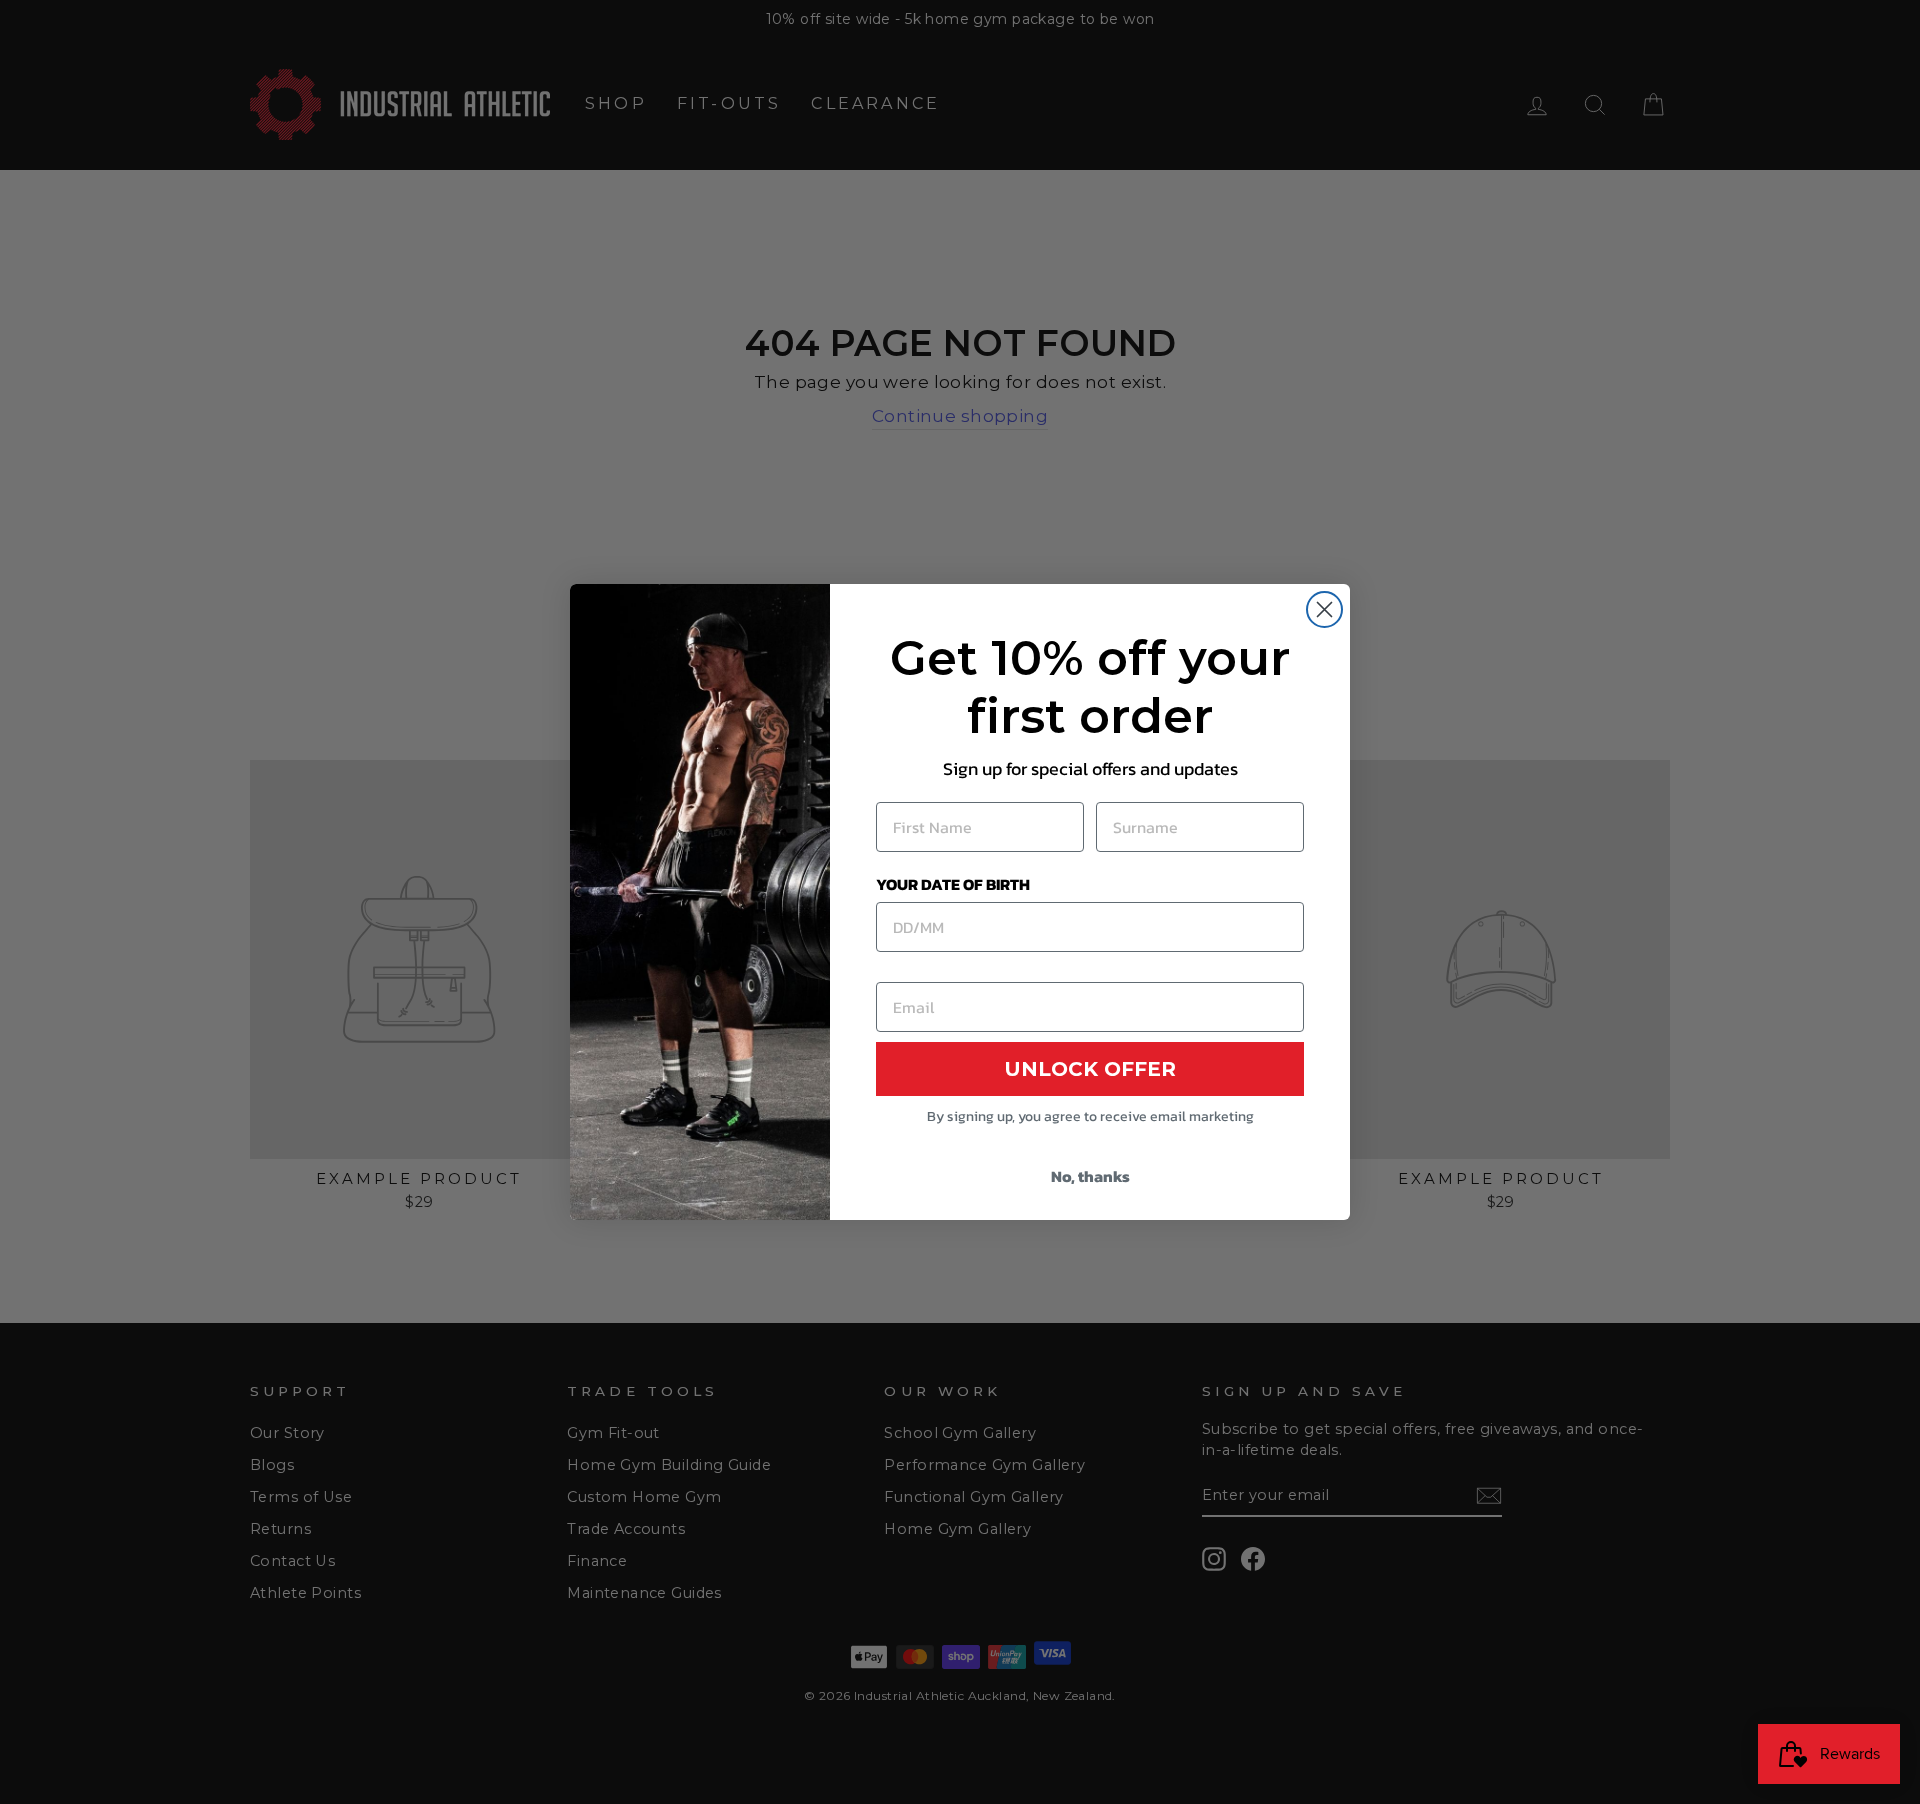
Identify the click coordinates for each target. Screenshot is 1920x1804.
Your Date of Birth (953, 884)
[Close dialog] (1324, 609)
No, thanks (1090, 1176)
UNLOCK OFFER (1090, 1069)
